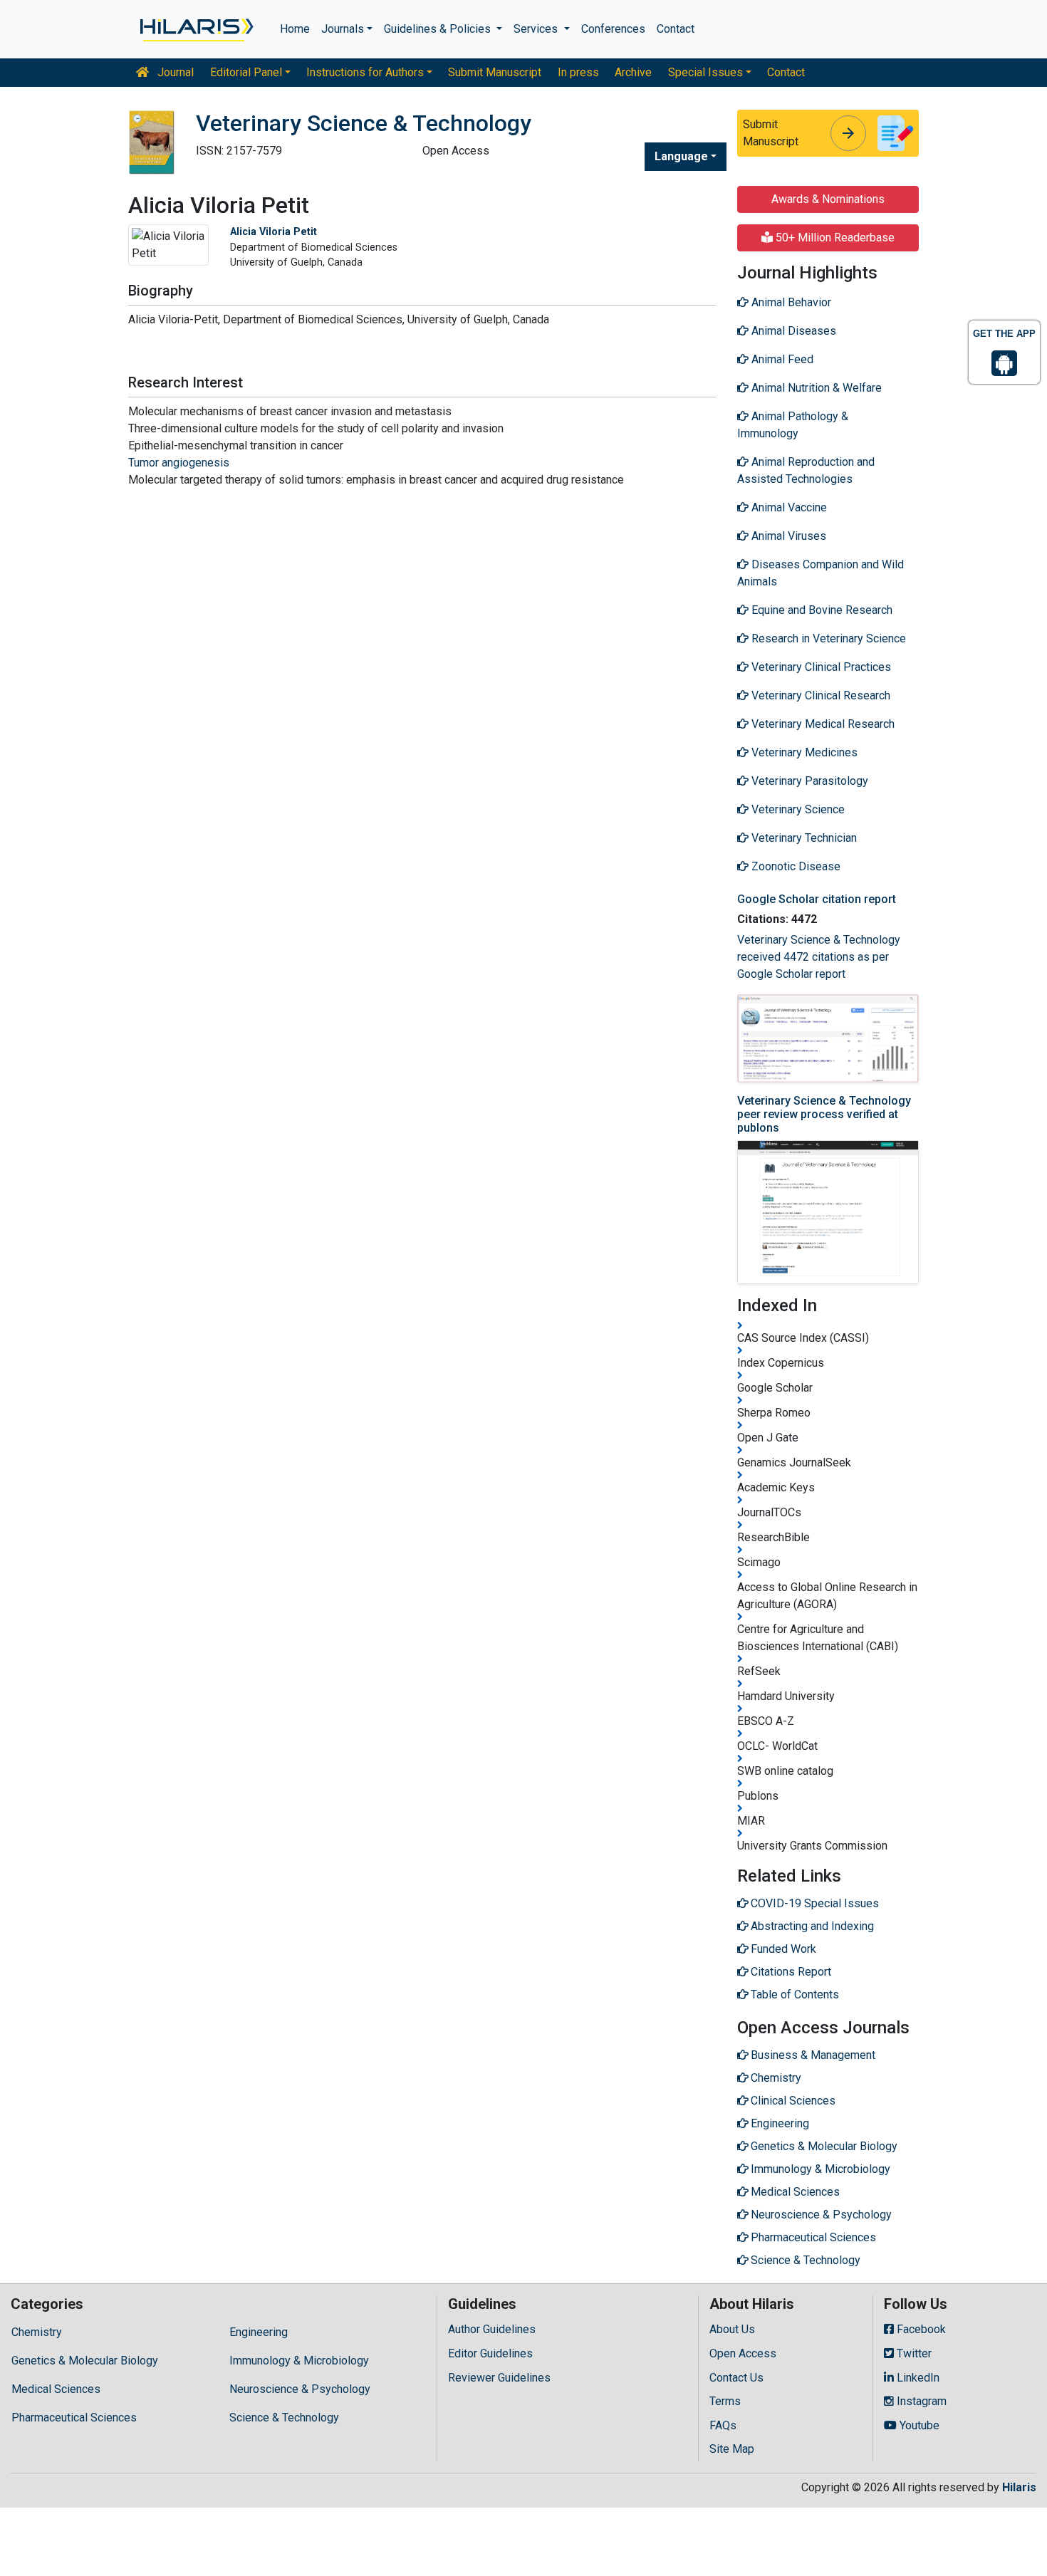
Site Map (732, 2449)
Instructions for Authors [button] (365, 72)
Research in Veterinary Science (827, 638)
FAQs (723, 2425)
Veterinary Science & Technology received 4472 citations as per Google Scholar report (819, 957)
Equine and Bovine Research (821, 610)
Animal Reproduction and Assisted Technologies (806, 470)
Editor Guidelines (490, 2353)
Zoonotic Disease (795, 866)
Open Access (743, 2353)
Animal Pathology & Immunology (793, 425)
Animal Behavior (790, 302)
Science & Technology (284, 2418)
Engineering (259, 2332)
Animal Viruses (787, 536)
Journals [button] (343, 29)
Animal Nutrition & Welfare (815, 388)
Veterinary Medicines (803, 752)
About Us (732, 2329)
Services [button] (537, 29)
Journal (174, 72)
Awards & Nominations (828, 199)
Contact (676, 29)
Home (295, 29)
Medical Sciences (56, 2389)
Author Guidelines (492, 2329)
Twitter (913, 2353)
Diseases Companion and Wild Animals (821, 573)
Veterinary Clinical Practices (820, 667)
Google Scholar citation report (817, 899)
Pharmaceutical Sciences (74, 2418)
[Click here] (196, 29)
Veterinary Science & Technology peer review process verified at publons (824, 1114)
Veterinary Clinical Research (819, 695)
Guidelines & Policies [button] (439, 29)
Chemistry (37, 2332)
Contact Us (736, 2378)
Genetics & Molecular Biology (85, 2361)
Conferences (613, 29)
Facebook (920, 2329)
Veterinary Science (797, 809)
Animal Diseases (792, 331)
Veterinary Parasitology (808, 781)
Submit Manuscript (495, 72)
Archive (633, 72)
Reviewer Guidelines (499, 2378)
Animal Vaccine (788, 507)
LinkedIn (917, 2378)
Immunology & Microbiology (299, 2361)
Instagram (920, 2401)
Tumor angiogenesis (179, 463)
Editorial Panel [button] (246, 72)
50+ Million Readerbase (834, 238)
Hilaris (1019, 2487)
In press (578, 72)
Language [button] (681, 156)
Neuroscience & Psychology (300, 2389)
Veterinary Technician (803, 838)
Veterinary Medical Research (822, 724)
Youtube (918, 2425)
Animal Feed (781, 359)
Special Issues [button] (705, 72)
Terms (725, 2401)
